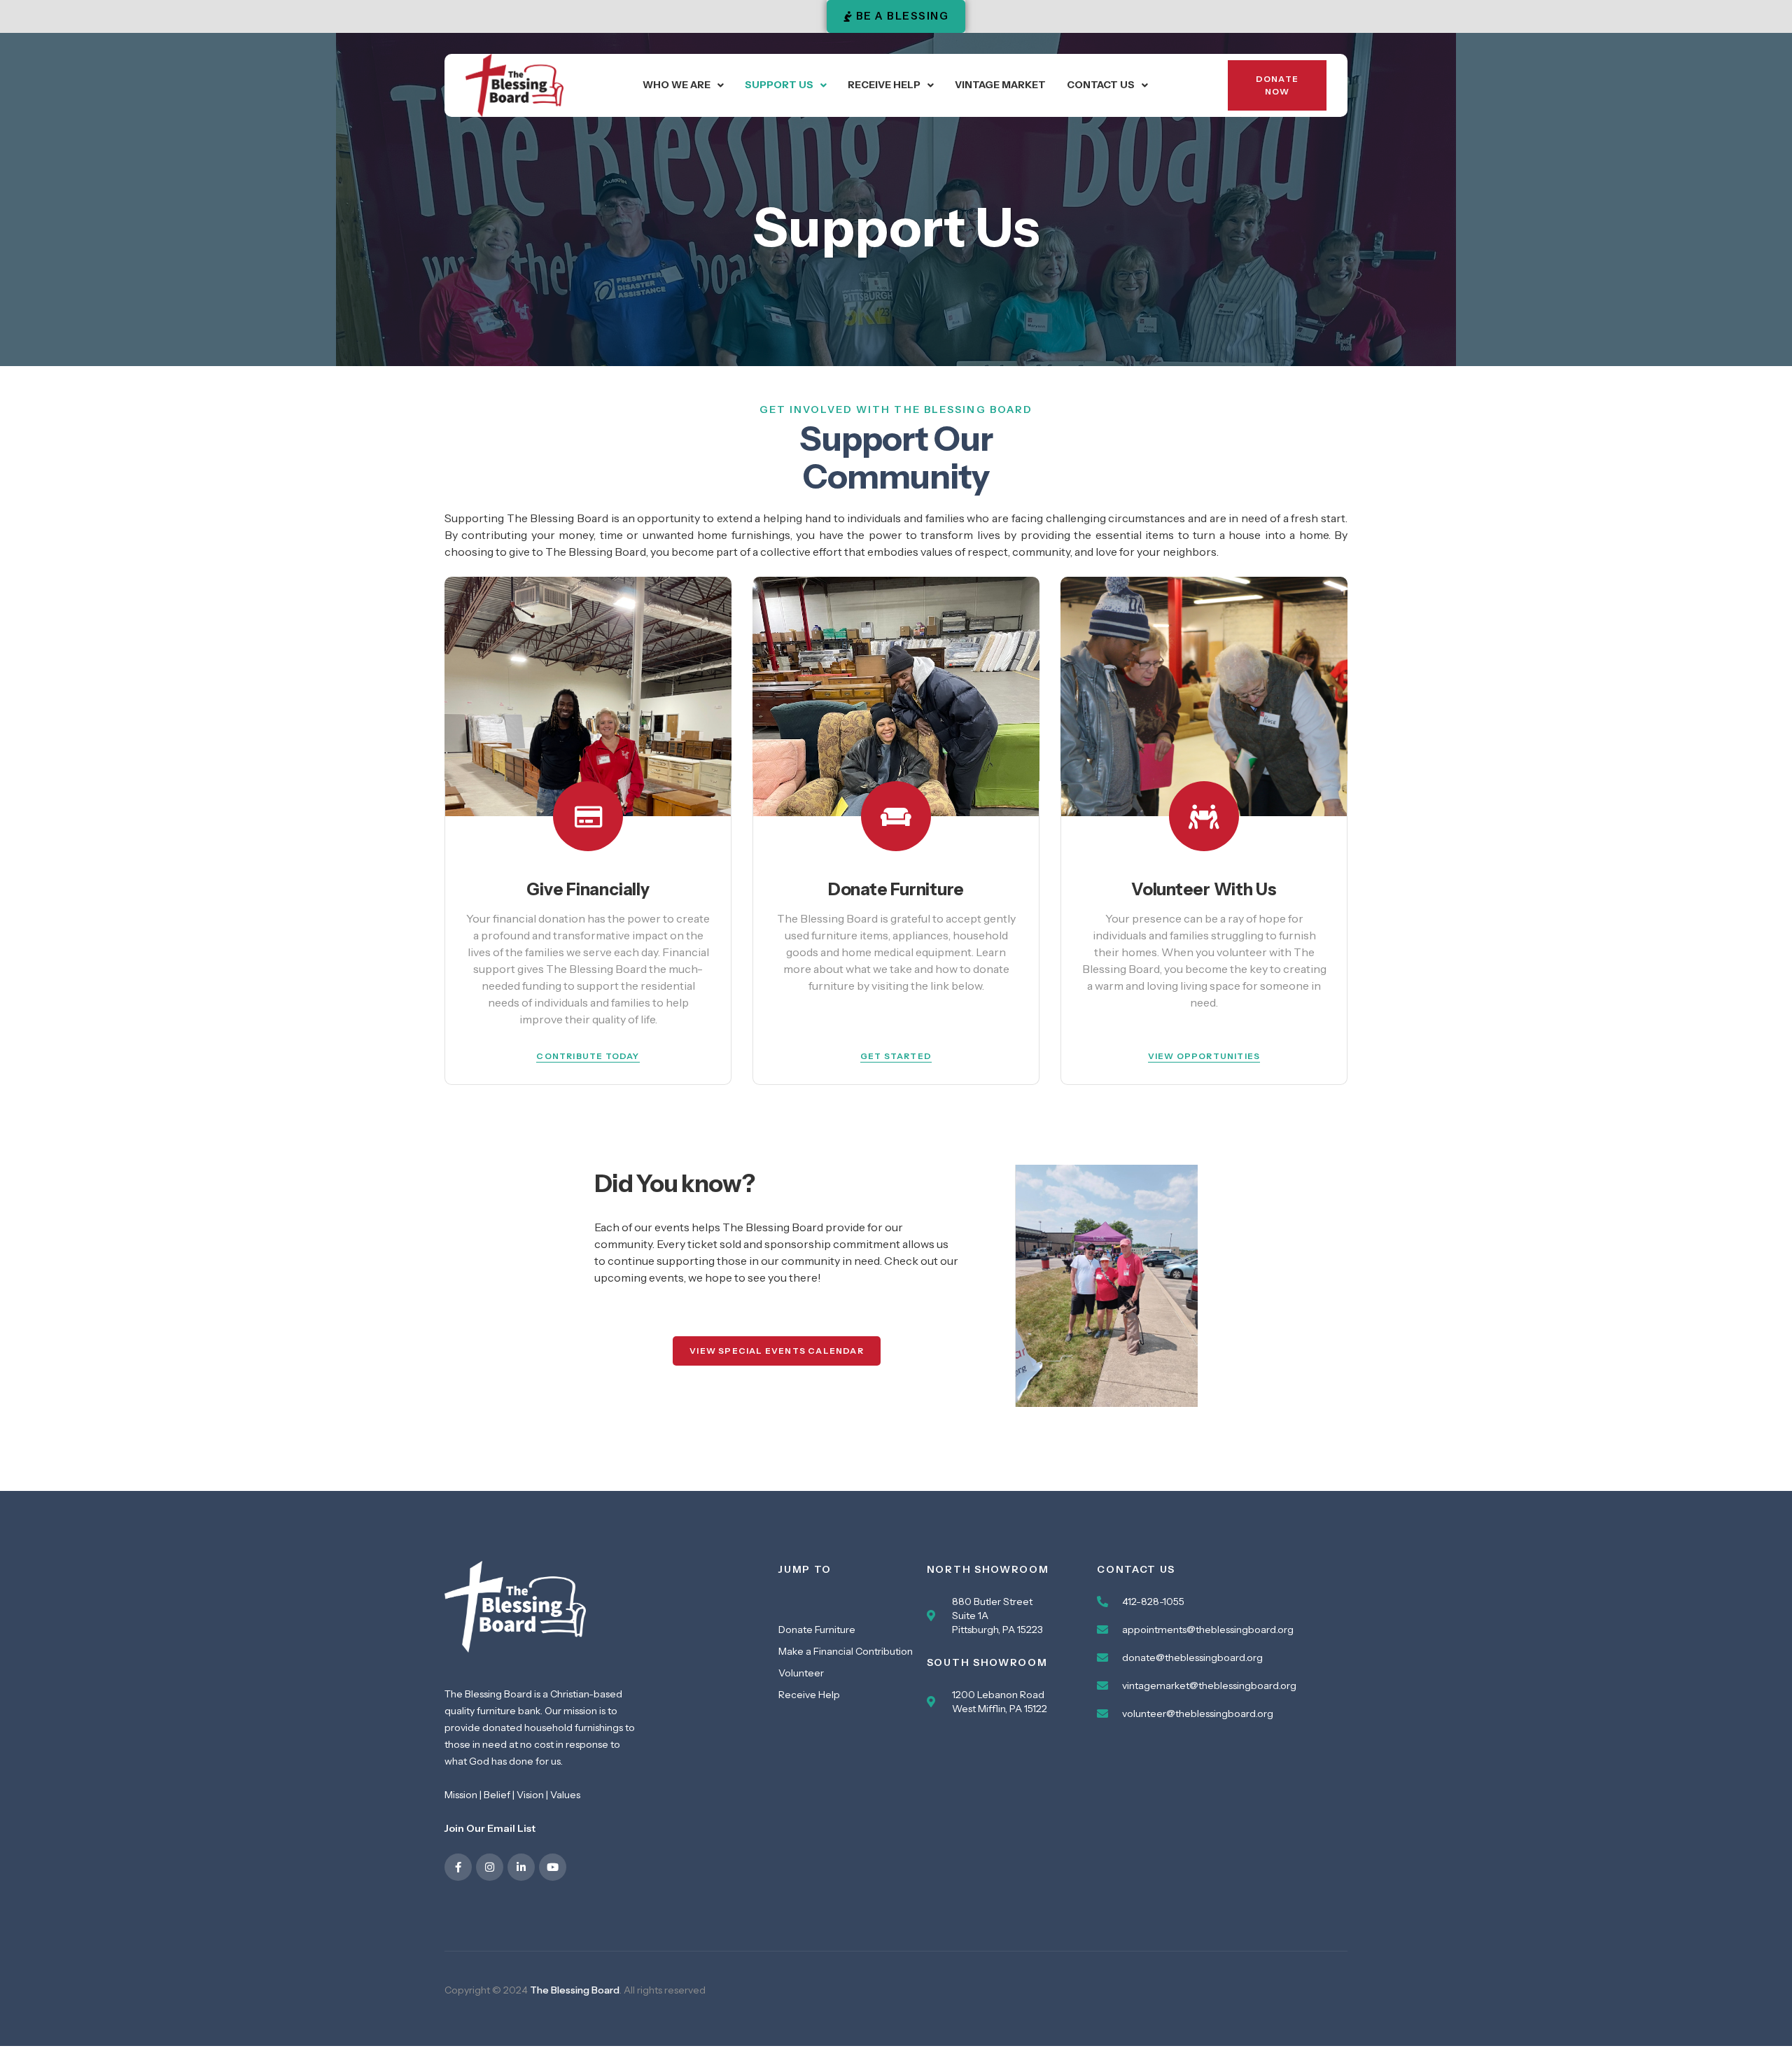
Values (565, 1795)
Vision (530, 1795)
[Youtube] (553, 1867)
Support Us (779, 85)
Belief (497, 1795)
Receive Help (884, 85)
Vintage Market (1000, 85)
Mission (461, 1795)
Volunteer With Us (1204, 889)
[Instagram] (490, 1867)
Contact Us (1101, 85)
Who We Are (677, 85)
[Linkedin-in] (521, 1867)
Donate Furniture (896, 889)
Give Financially (588, 889)
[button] (683, 85)
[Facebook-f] (458, 1867)
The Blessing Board (575, 1990)
